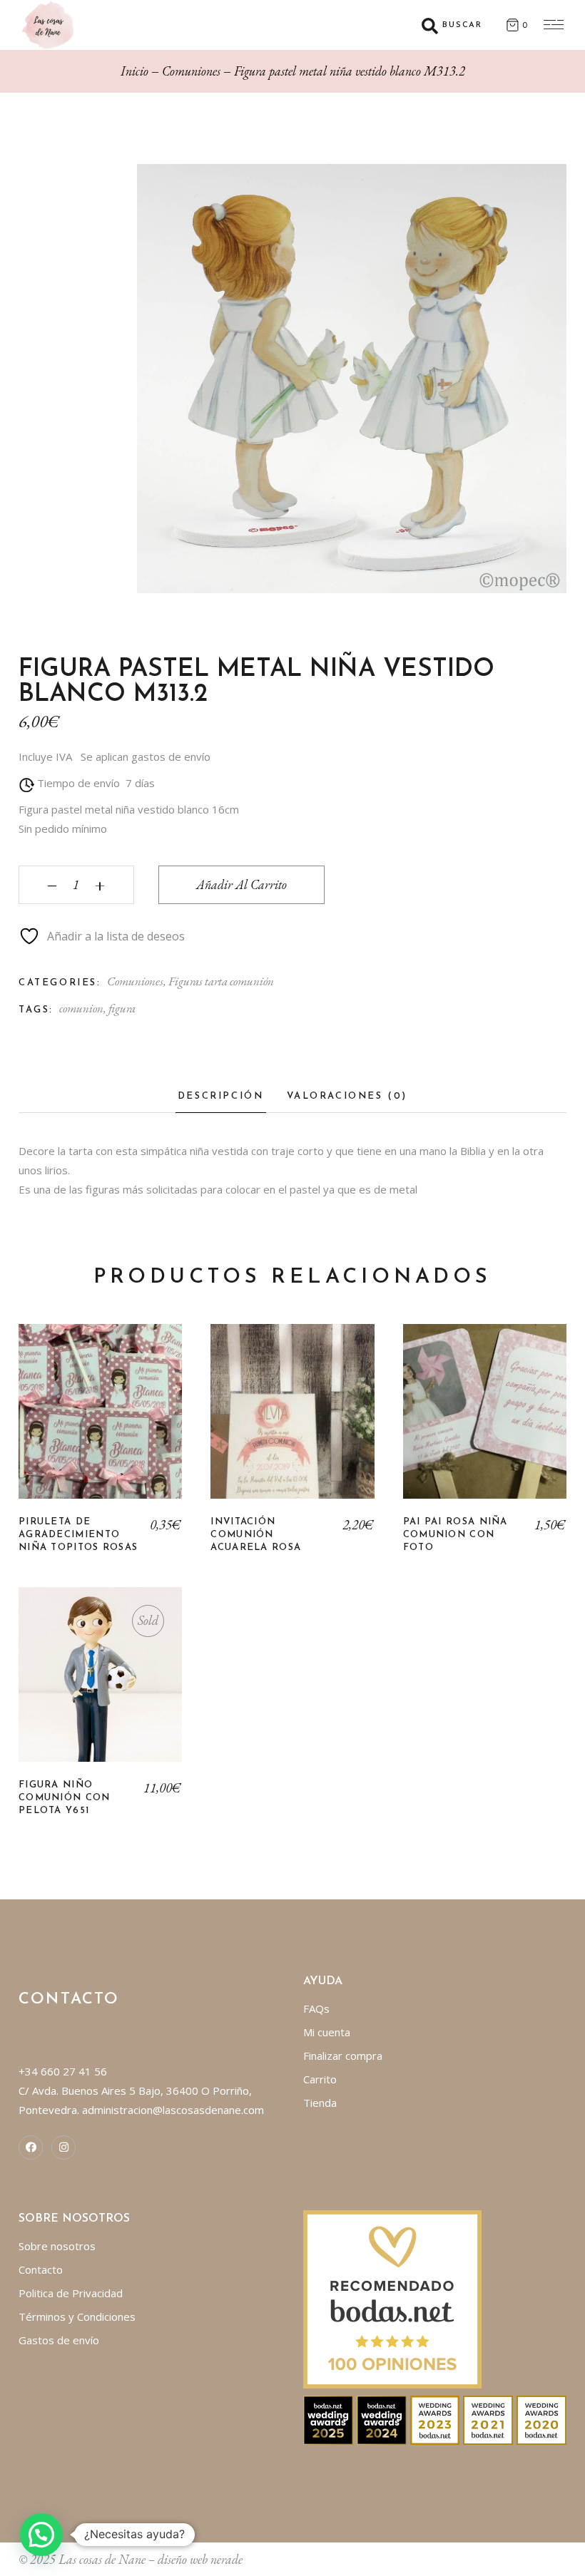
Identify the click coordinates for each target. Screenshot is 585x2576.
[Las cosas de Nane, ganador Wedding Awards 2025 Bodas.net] (328, 2419)
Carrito (320, 2079)
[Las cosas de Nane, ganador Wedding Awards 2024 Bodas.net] (382, 2419)
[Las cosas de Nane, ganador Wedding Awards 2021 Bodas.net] (488, 2419)
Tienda (320, 2103)
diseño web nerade (200, 2559)
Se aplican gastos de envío (146, 756)
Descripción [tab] (221, 1096)
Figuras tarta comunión (221, 981)
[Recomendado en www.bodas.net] (392, 2298)
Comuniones (135, 981)
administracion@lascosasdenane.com (173, 2110)
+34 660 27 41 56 (63, 2071)
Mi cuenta (327, 2032)
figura (122, 1008)
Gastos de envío (59, 2340)
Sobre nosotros (57, 2246)
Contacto (41, 2269)
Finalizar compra (343, 2056)
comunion (81, 1008)
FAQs (316, 2008)
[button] (41, 2535)
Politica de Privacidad (71, 2293)
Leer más (101, 1685)
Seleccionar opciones (101, 1422)
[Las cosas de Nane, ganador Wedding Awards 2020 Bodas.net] (541, 2419)
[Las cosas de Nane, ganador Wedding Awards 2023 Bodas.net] (435, 2419)
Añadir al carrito (241, 884)
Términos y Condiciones (77, 2316)
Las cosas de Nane (102, 2559)
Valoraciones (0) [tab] (347, 1096)
